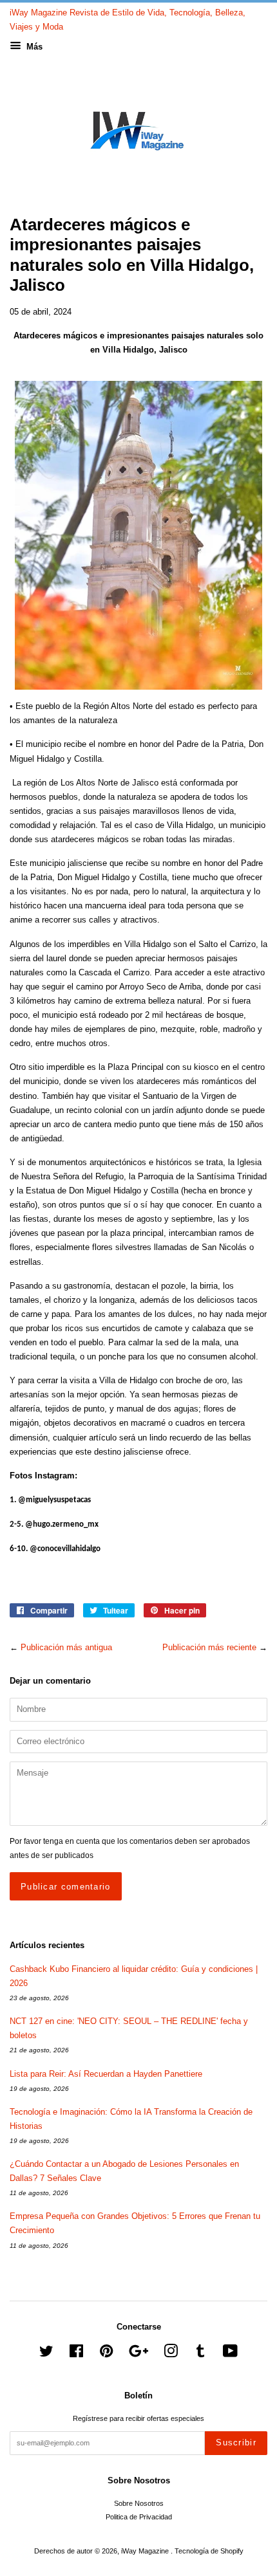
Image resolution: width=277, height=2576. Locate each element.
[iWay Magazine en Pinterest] (106, 2354)
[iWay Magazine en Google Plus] (138, 2354)
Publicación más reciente (209, 1647)
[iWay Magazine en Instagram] (171, 2354)
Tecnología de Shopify (209, 2551)
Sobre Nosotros (139, 2503)
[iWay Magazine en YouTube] (230, 2354)
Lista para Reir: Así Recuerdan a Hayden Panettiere (106, 2074)
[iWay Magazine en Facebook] (76, 2354)
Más (33, 47)
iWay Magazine (146, 2551)
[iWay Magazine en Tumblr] (200, 2354)
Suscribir (236, 2443)
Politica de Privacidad (139, 2517)
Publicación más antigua (66, 1647)
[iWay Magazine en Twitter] (46, 2354)
